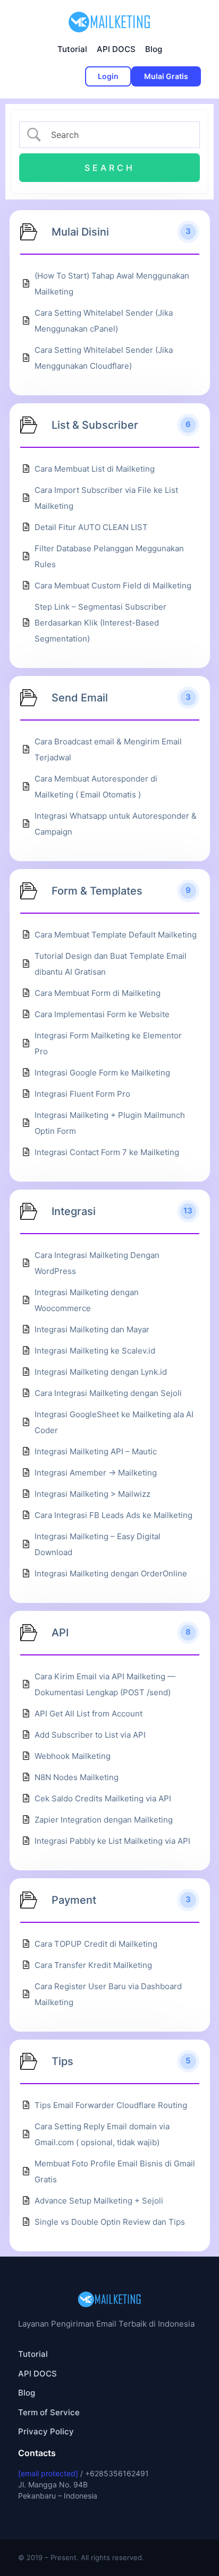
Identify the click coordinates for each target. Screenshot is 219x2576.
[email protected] (48, 2473)
